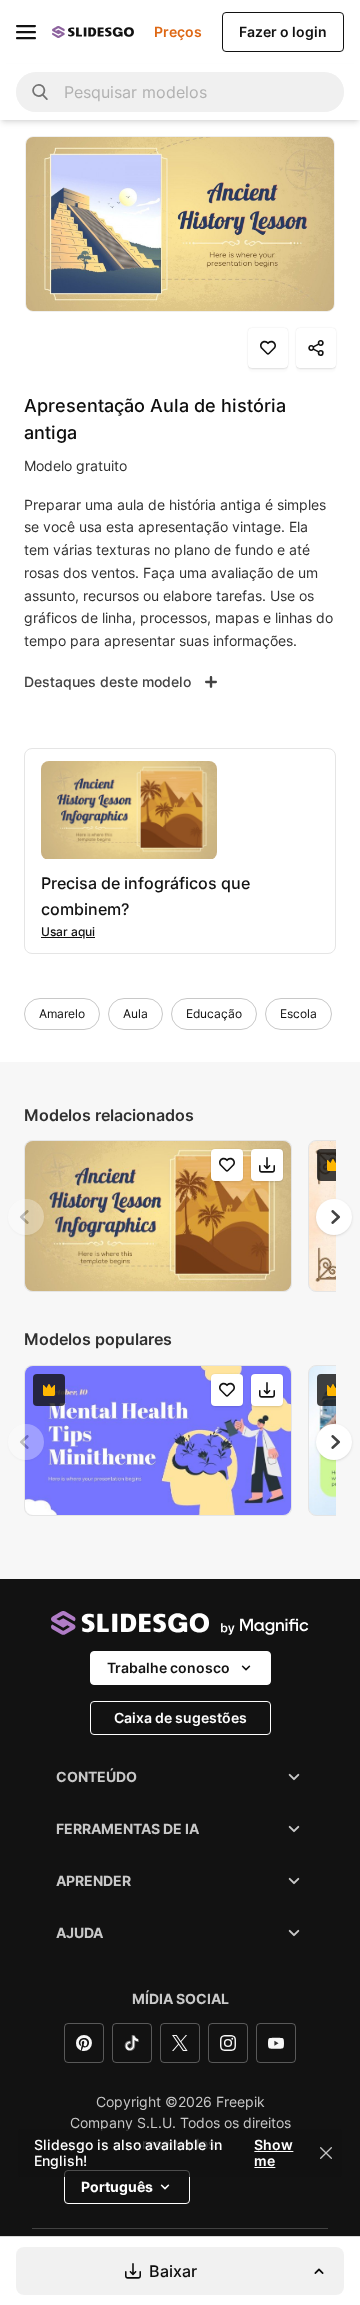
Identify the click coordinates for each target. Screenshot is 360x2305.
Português (117, 2186)
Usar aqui (68, 931)
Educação (214, 1013)
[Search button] (40, 92)
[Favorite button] (268, 348)
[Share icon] (316, 348)
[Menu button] (26, 32)
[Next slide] (334, 1217)
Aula (135, 1013)
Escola (298, 1013)
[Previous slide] (26, 1217)
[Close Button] (326, 2153)
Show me (273, 2153)
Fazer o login (283, 31)
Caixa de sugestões (180, 1717)
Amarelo (62, 1013)
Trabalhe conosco (168, 1667)
